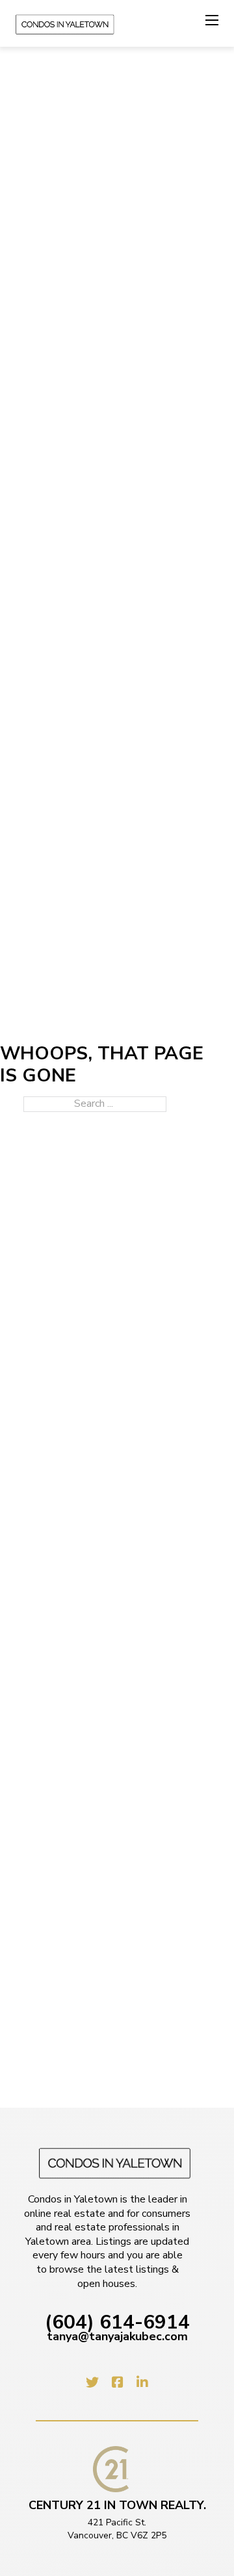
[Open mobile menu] (212, 20)
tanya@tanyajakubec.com (117, 2337)
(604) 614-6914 (117, 2323)
